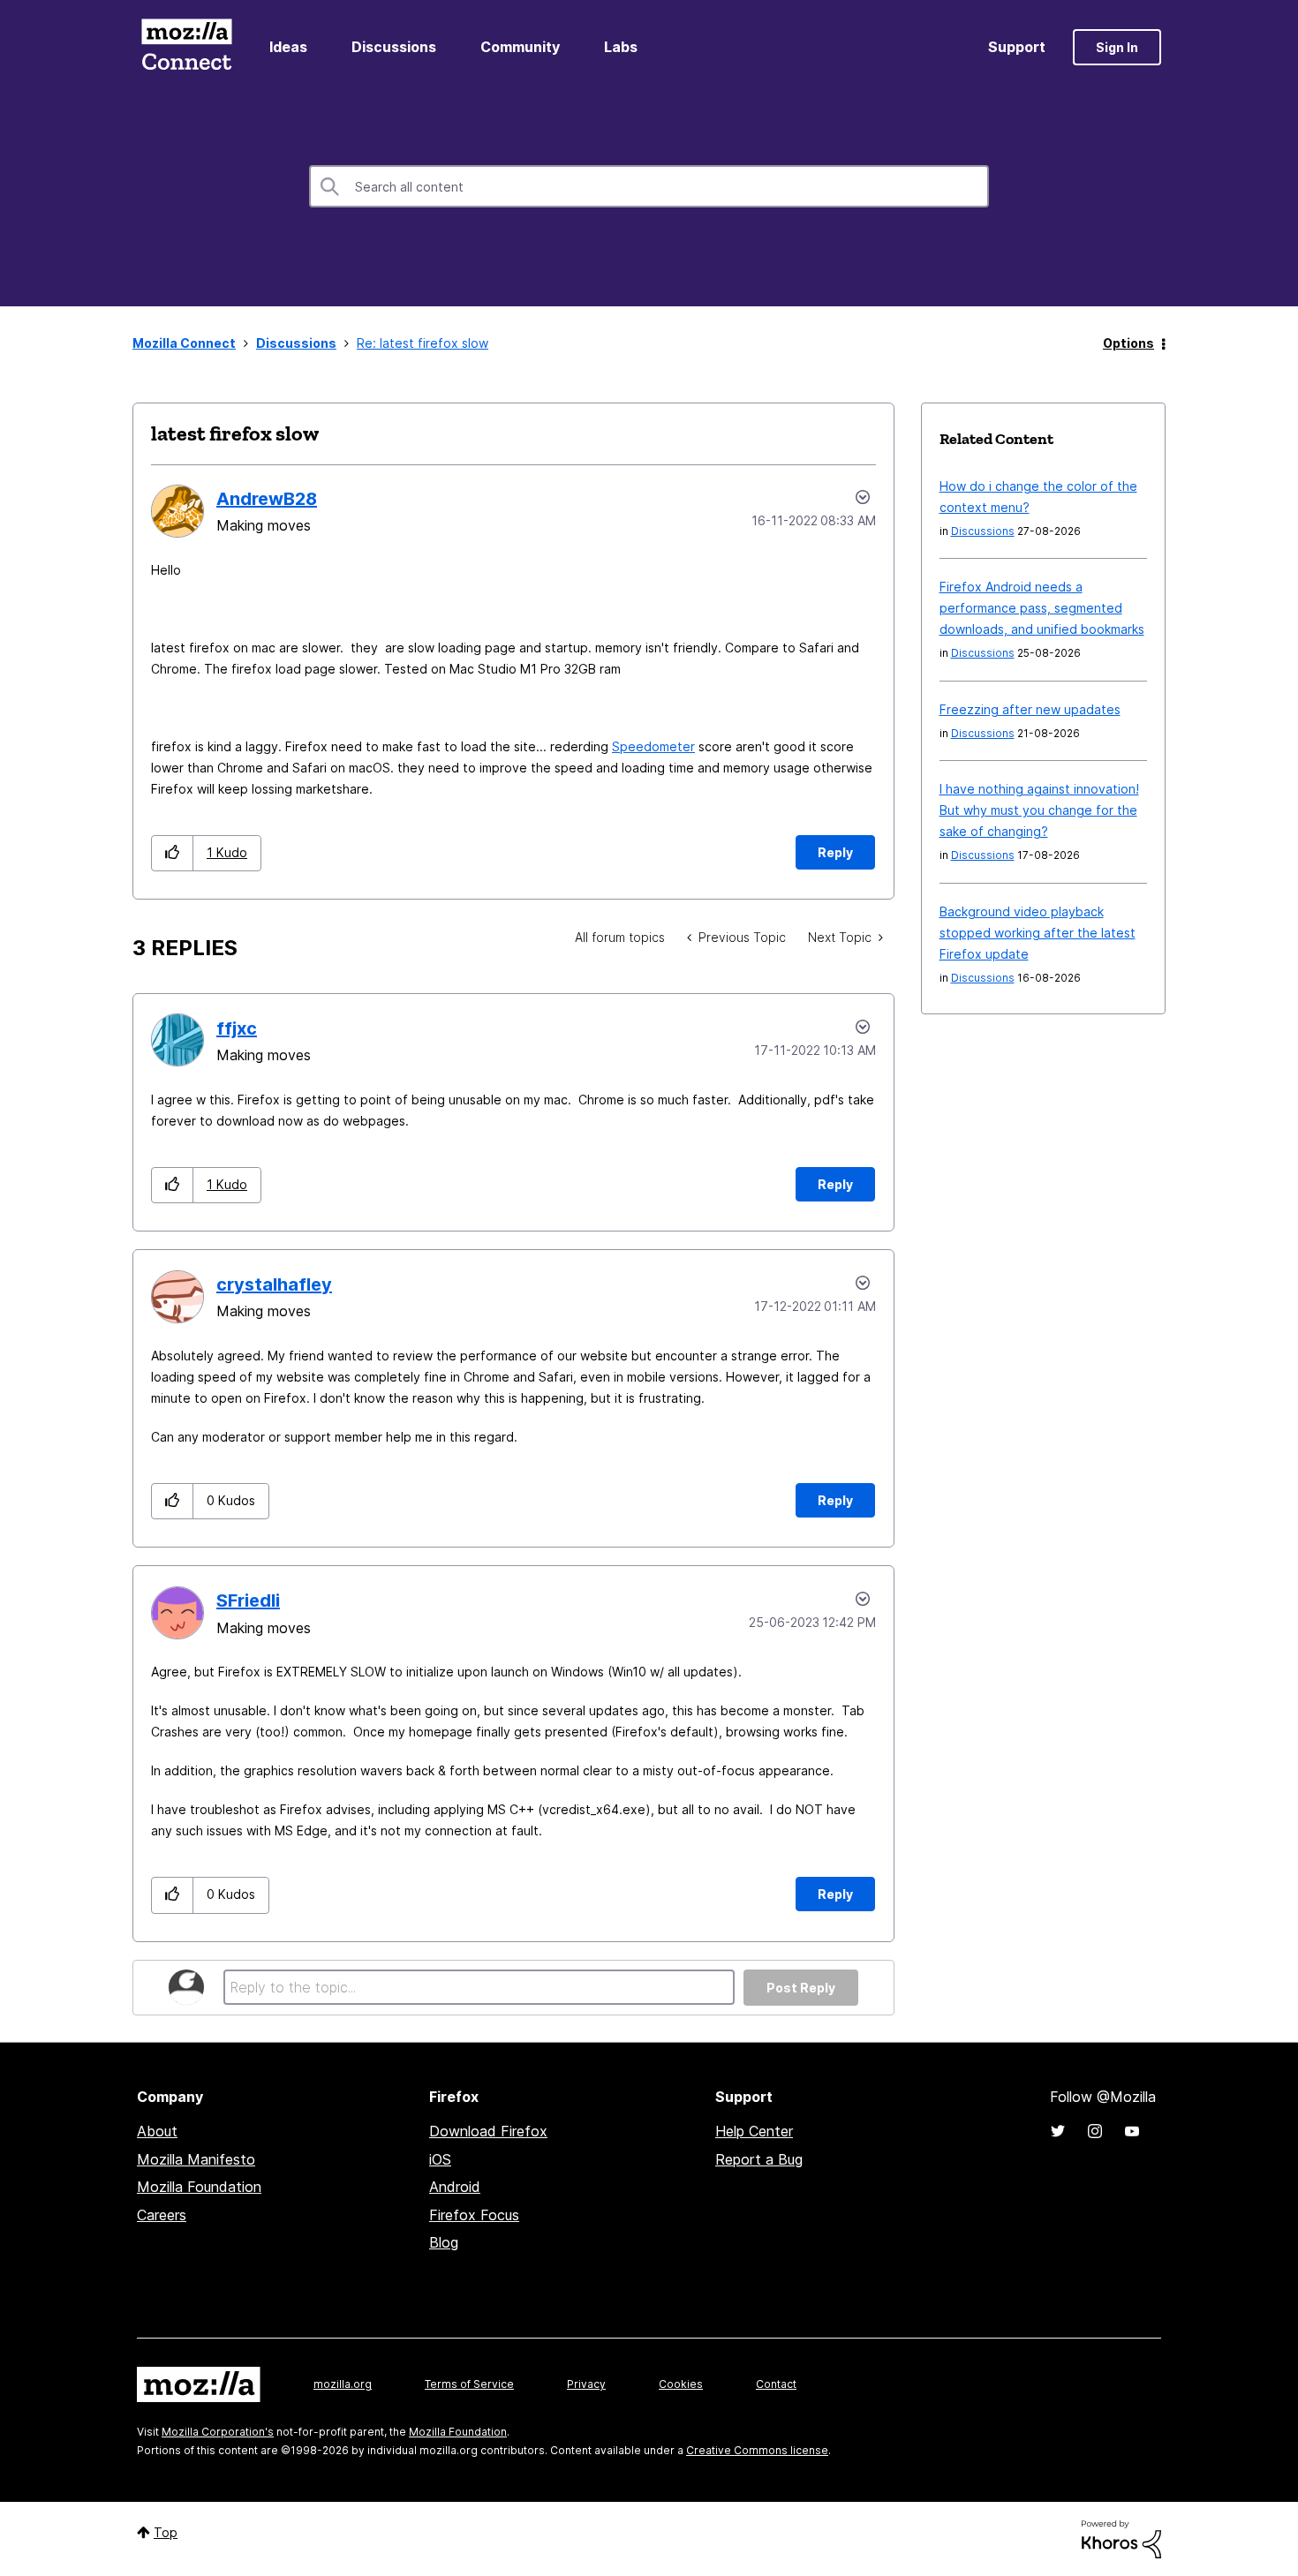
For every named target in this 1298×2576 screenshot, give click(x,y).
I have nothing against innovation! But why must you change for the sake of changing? (1039, 810)
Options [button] (1128, 343)
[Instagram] (1095, 2131)
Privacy (586, 2384)
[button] (173, 853)
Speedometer (653, 746)
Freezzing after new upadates (1030, 709)
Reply (835, 852)
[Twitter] (1058, 2131)
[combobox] (649, 186)
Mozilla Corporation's (218, 2432)
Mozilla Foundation (199, 2187)
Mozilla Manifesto (196, 2159)
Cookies (681, 2384)
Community (520, 47)
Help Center (754, 2131)
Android (455, 2187)
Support (1017, 47)
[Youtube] (1132, 2131)
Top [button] (166, 2532)
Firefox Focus (474, 2215)
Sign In (1117, 47)
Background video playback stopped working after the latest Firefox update (1038, 933)
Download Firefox (488, 2131)
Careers (162, 2215)
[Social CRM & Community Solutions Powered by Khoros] (1121, 2538)
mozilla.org (343, 2384)
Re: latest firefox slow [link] (423, 343)
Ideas (288, 47)
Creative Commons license (757, 2450)
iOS (440, 2159)
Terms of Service (469, 2384)
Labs (621, 47)
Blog (444, 2242)
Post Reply (801, 1988)
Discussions (394, 47)
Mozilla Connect (186, 47)
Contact (776, 2384)
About (157, 2131)
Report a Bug (759, 2159)
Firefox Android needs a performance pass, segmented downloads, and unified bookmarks (1042, 608)
